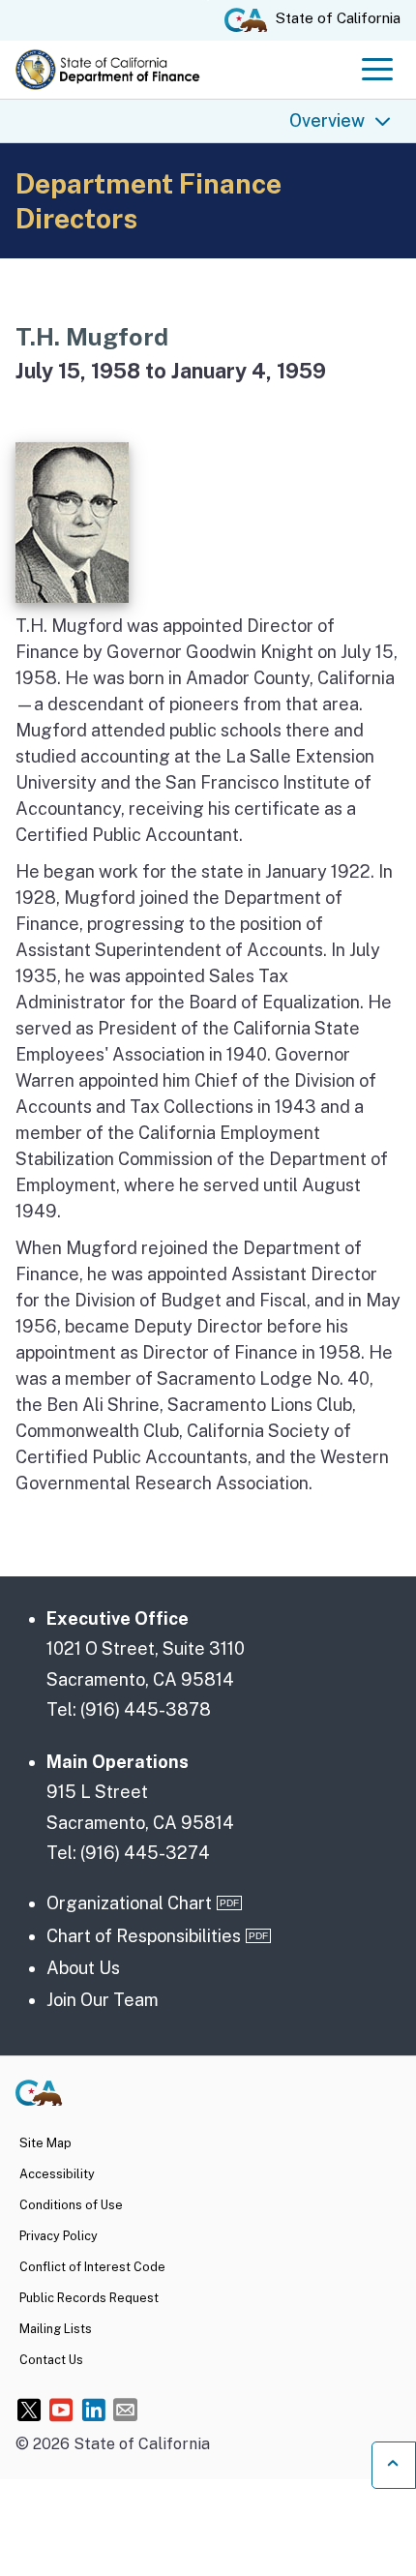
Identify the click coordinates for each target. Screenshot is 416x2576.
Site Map (45, 2143)
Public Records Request (89, 2298)
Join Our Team (103, 2000)
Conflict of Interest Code (92, 2267)
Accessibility (57, 2174)
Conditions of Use (71, 2205)
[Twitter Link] (30, 2409)
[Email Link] (125, 2409)
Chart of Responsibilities (144, 1936)
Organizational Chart (129, 1903)
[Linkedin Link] (93, 2409)
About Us (83, 1968)
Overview (327, 120)
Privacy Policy (59, 2236)
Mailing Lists (56, 2329)
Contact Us (51, 2360)
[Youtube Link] (61, 2409)
